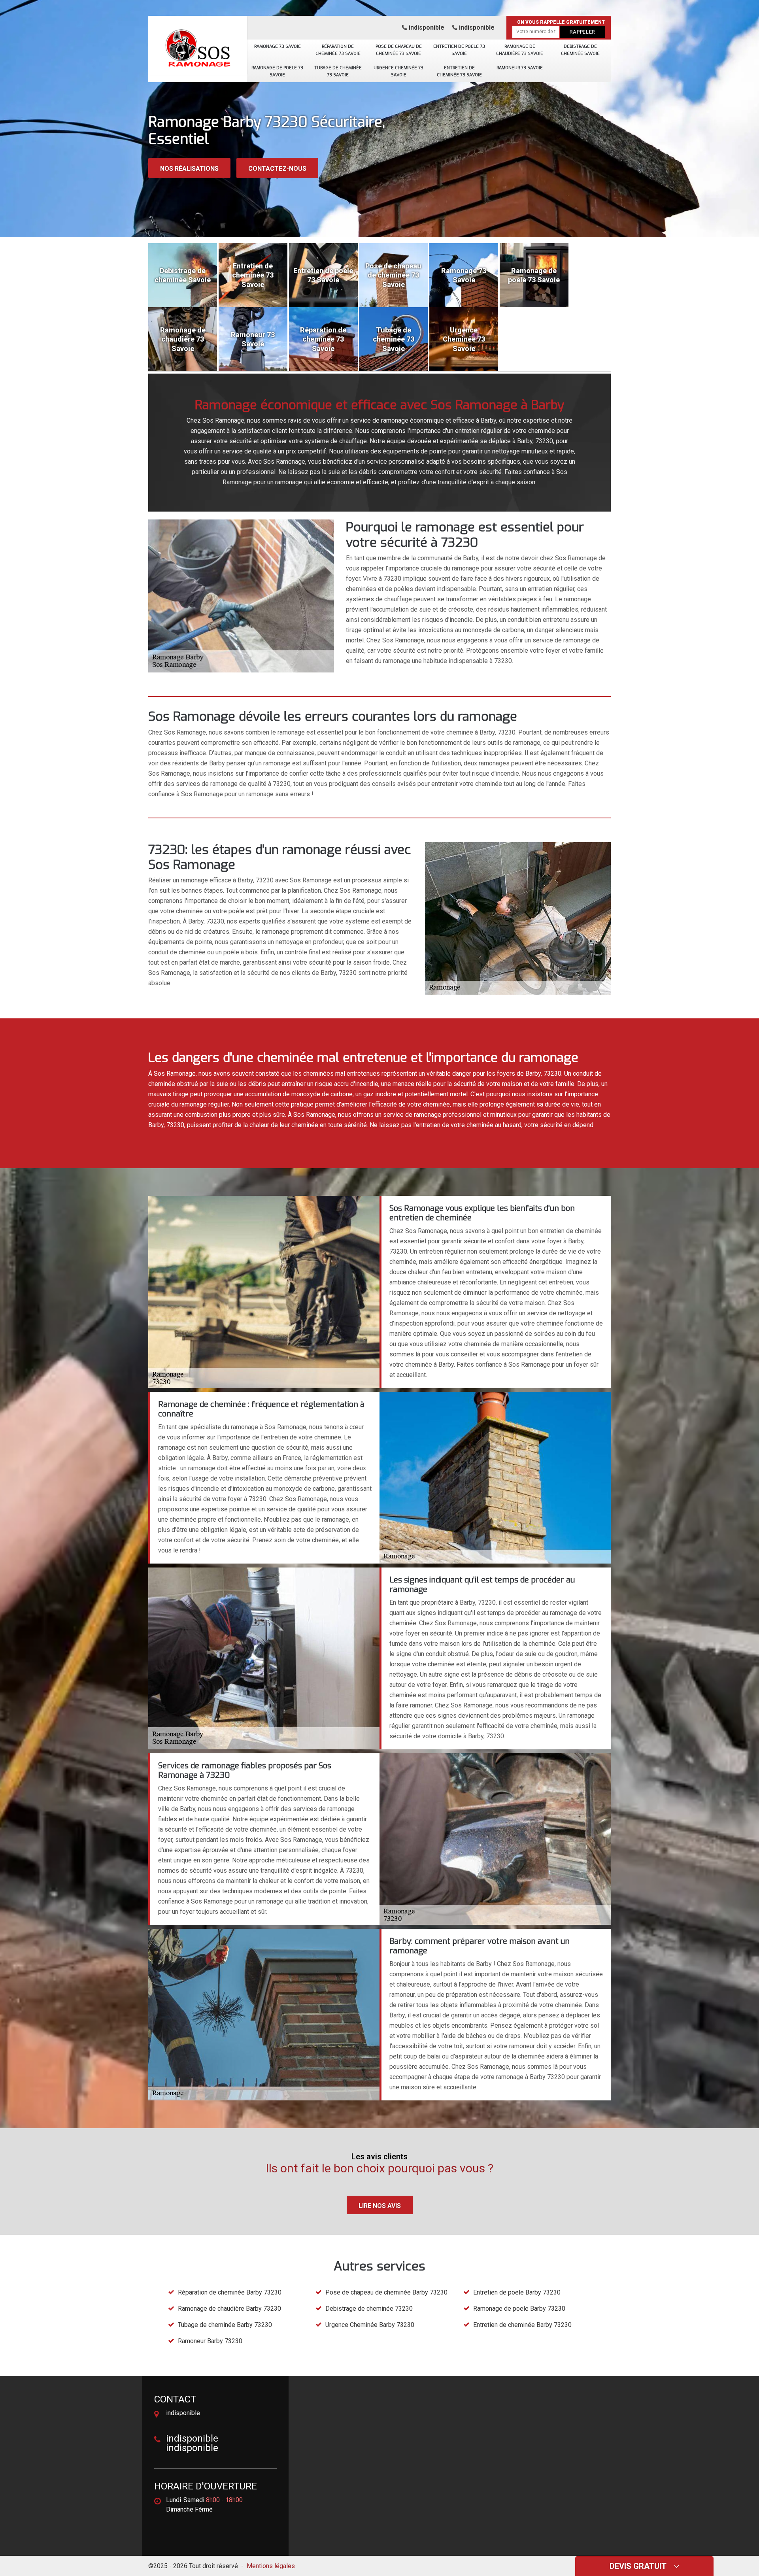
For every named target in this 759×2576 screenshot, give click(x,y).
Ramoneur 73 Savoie (520, 68)
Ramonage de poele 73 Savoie (277, 71)
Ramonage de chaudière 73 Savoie (520, 50)
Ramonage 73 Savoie (278, 46)
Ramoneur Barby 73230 (210, 2341)
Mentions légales (271, 2566)
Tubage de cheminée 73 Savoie (338, 71)
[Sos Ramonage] (198, 45)
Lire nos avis (380, 2206)
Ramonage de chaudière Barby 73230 (229, 2309)
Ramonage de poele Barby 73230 (519, 2309)
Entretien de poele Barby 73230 (517, 2292)
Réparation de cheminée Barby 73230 (230, 2292)
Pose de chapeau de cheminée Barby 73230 (386, 2292)
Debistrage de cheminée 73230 (369, 2309)
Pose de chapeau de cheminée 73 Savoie (399, 50)
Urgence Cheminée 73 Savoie (398, 71)
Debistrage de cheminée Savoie (580, 50)
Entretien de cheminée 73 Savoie (459, 71)
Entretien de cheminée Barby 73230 (522, 2325)
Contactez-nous (277, 169)
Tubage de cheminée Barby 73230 (225, 2325)
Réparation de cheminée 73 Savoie (338, 50)
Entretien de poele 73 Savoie (459, 50)
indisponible (426, 27)
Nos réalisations (189, 169)
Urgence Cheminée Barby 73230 (370, 2325)
